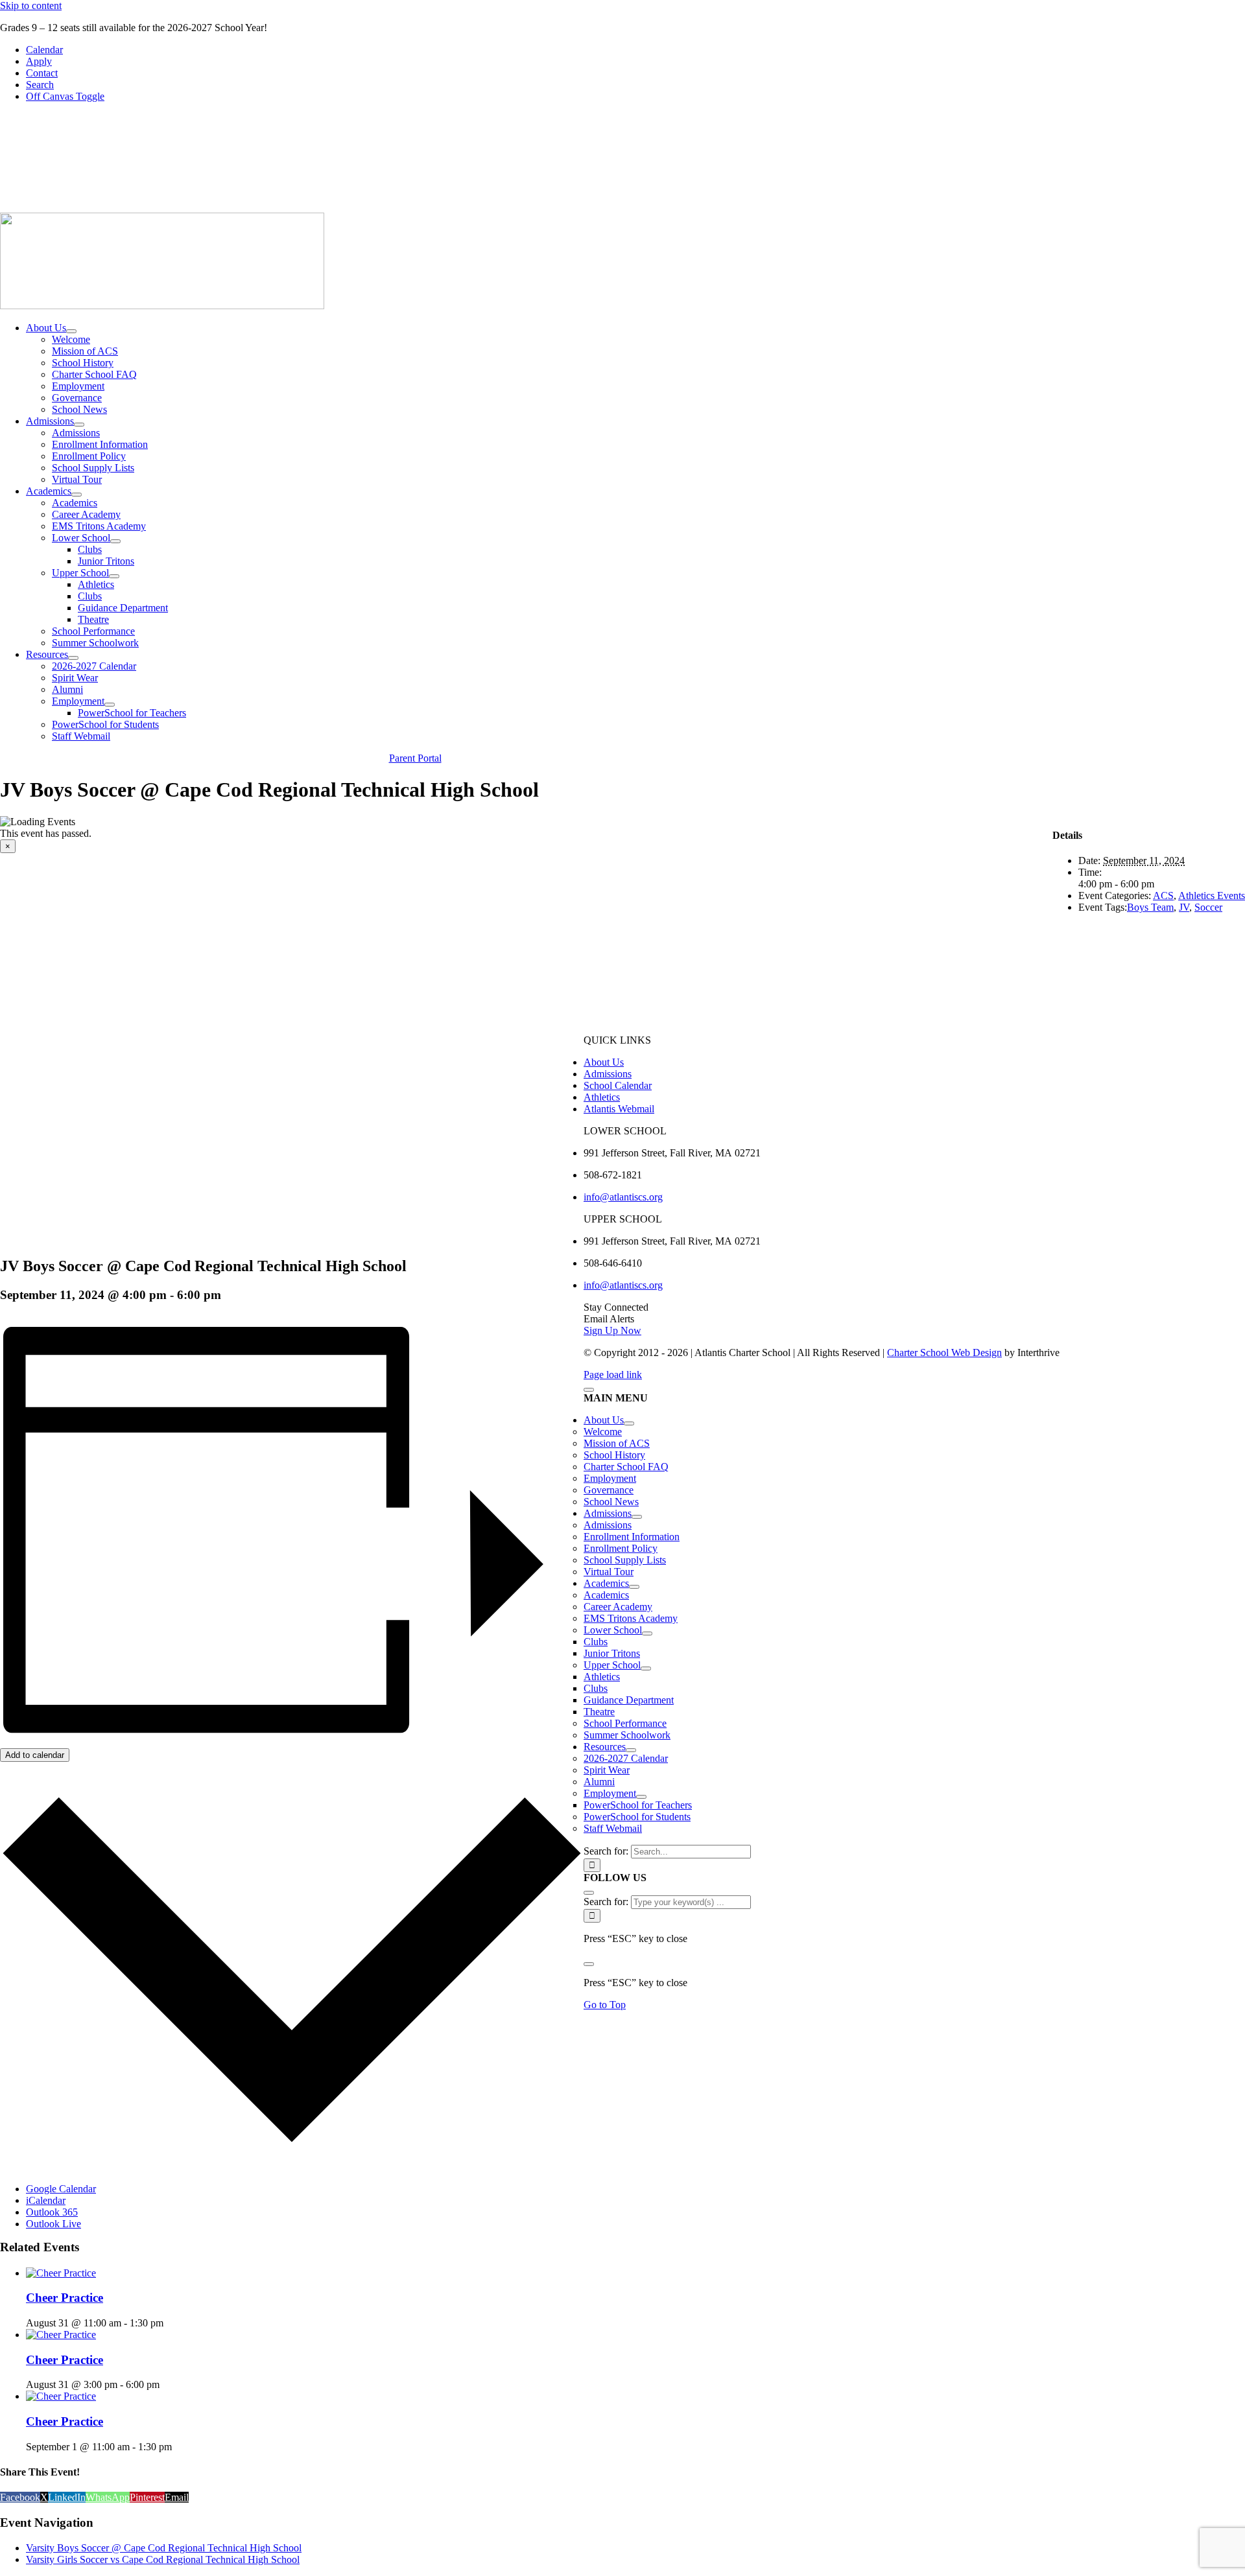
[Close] (589, 1390)
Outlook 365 (52, 2212)
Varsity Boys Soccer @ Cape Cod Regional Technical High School (164, 2548)
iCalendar (46, 2200)
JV (1184, 907)
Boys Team (1150, 907)
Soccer (1208, 907)
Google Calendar (61, 2189)
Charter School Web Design (944, 1352)
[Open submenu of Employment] (110, 705)
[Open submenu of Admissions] (79, 425)
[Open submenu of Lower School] (115, 541)
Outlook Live (53, 2224)
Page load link (613, 1375)
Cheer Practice (65, 2298)
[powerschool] (781, 206)
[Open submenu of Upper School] (114, 576)
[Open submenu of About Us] (71, 331)
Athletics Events (1212, 896)
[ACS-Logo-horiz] (162, 306)
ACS (1163, 896)
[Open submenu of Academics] (77, 495)
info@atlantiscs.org (623, 1197)
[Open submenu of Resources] (73, 658)
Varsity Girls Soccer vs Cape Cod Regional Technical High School (163, 2559)
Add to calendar (35, 1755)
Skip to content (31, 6)
